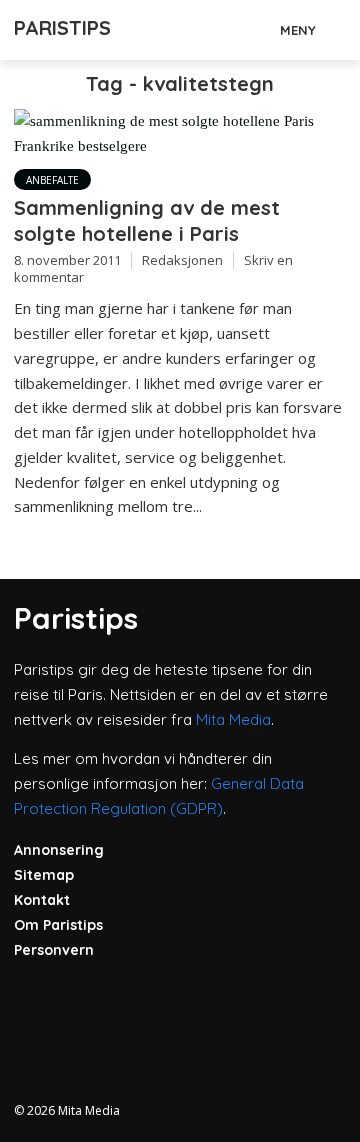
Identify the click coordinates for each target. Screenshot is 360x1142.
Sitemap (44, 875)
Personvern (54, 950)
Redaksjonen (182, 260)
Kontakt (42, 900)
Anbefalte (52, 180)
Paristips (62, 27)
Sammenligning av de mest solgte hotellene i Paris (147, 220)
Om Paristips (58, 925)
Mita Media (233, 719)
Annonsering (59, 850)
